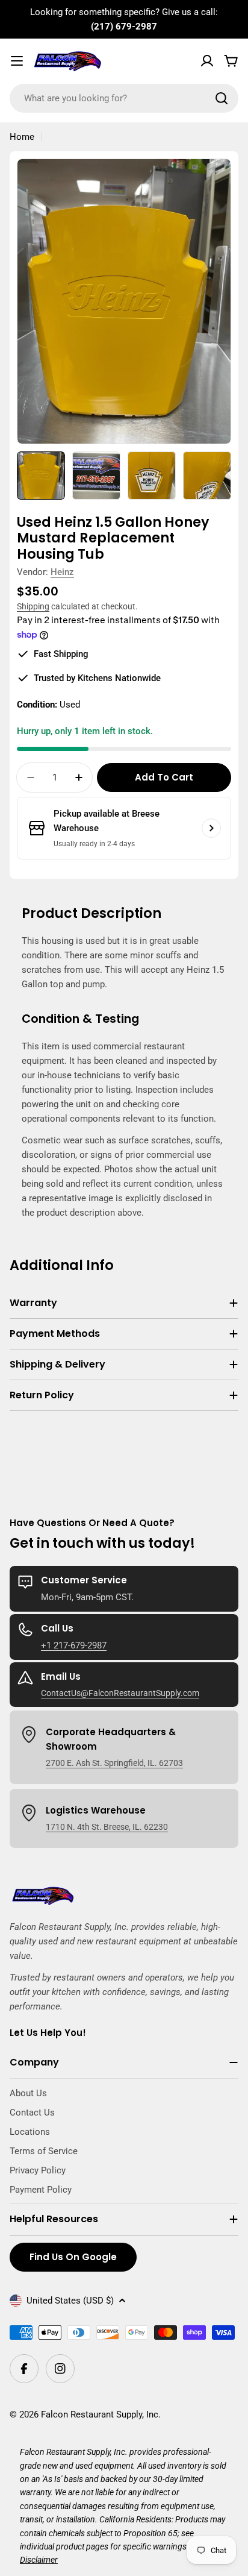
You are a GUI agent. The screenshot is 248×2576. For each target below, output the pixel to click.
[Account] (207, 61)
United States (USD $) (70, 2301)
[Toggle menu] (17, 61)
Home (22, 137)
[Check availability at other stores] (211, 828)
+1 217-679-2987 (74, 1645)
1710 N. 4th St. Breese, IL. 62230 (107, 1827)
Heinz (62, 572)
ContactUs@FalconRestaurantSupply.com (120, 1693)
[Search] (222, 98)
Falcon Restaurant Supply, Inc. (101, 2414)
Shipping (33, 606)
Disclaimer (39, 2560)
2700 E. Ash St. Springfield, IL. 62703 (114, 1763)
